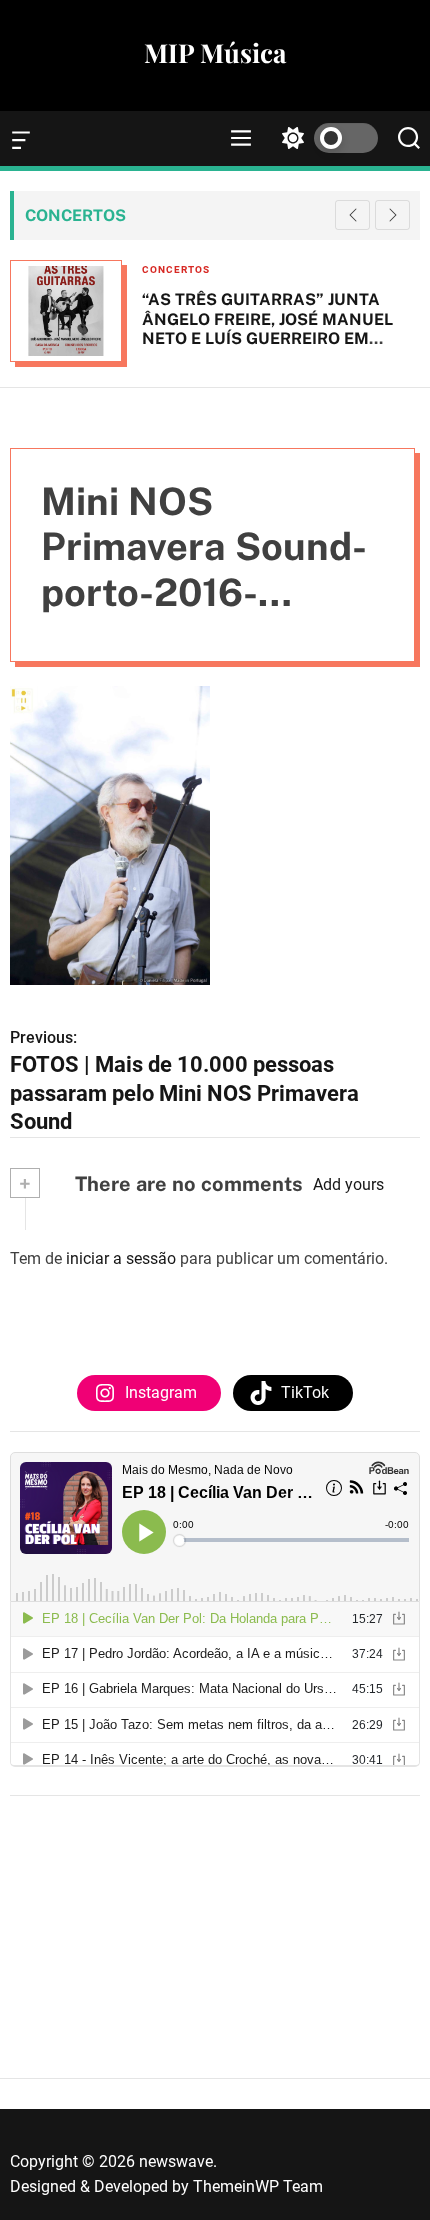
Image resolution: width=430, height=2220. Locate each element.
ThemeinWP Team (258, 2186)
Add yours (348, 1184)
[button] (392, 215)
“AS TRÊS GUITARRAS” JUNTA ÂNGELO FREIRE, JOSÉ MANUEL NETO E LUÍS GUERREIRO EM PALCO (267, 328)
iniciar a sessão (121, 1258)
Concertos (176, 269)
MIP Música (215, 53)
